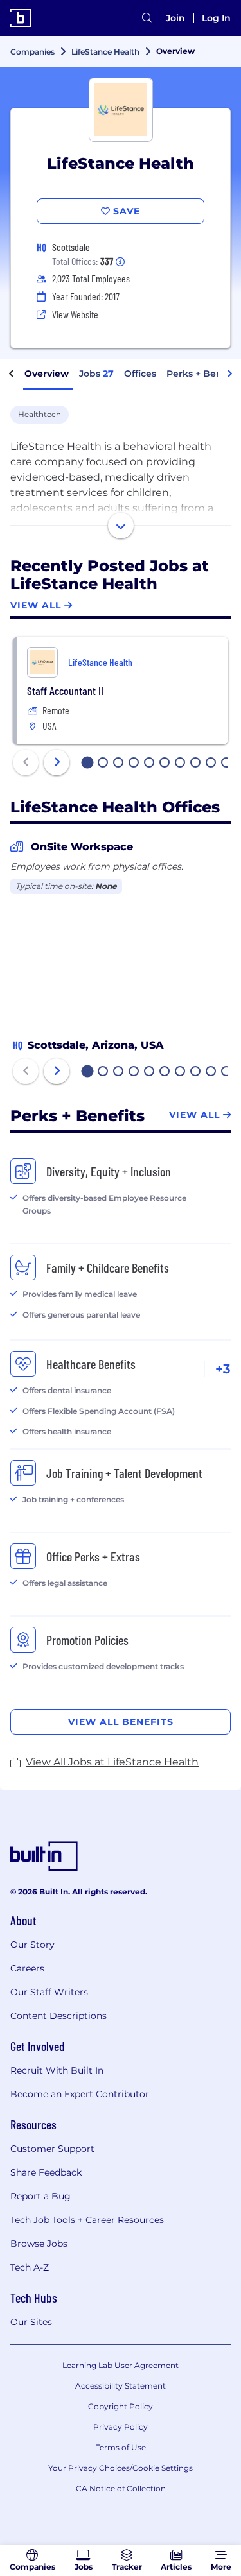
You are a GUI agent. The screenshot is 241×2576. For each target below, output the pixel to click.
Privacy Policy (121, 2427)
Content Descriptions (58, 2016)
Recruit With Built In (57, 2070)
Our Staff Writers (49, 1992)
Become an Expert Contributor (80, 2094)
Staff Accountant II (65, 691)
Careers (27, 1968)
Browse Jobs (39, 2244)
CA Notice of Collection (121, 2488)
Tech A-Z (30, 2267)
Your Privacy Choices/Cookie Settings (121, 2468)
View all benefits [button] (121, 1722)
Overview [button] (47, 374)
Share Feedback (46, 2172)
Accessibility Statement (121, 2386)
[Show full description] (121, 526)
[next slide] (57, 762)
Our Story (32, 1945)
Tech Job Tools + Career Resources (87, 2220)
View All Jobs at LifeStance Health (112, 1762)
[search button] (147, 18)
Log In (216, 18)
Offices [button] (140, 374)
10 (227, 764)
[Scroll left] (12, 374)
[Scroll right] (229, 374)
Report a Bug (40, 2196)
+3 (223, 1369)
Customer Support (52, 2149)
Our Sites (31, 2322)
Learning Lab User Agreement (121, 2365)
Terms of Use (121, 2447)
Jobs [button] (96, 374)
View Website (75, 314)
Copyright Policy (121, 2406)
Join (175, 18)
